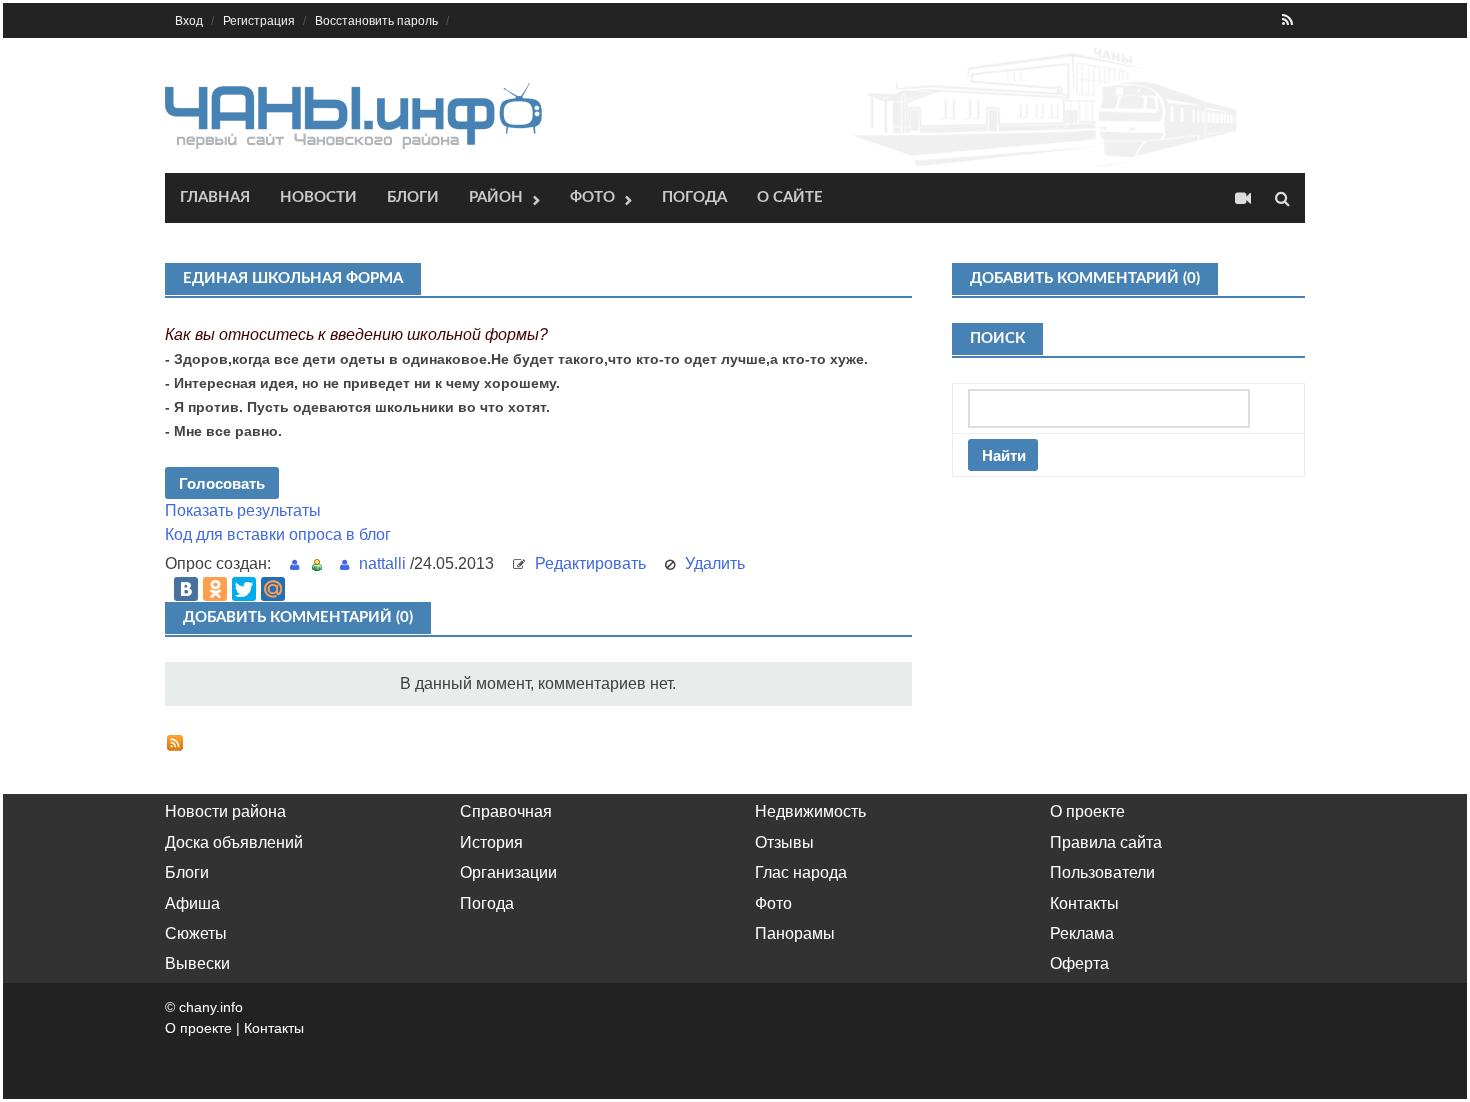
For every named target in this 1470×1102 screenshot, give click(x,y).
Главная (215, 197)
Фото (592, 197)
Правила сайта (1106, 842)
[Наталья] (300, 563)
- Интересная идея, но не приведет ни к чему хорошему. (362, 383)
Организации (508, 872)
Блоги (413, 197)
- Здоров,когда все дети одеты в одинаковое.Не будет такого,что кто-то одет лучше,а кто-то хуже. (516, 359)
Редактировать (590, 563)
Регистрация (259, 21)
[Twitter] (244, 589)
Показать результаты (243, 510)
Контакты (1084, 903)
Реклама (1082, 933)
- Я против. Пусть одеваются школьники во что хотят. (357, 407)
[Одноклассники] (215, 589)
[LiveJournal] (302, 589)
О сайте (790, 197)
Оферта (1079, 963)
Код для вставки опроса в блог (278, 534)
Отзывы (784, 842)
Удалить (715, 563)
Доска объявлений (234, 842)
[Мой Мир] (273, 589)
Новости (318, 197)
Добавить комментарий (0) (298, 617)
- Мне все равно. (223, 431)
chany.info (211, 1007)
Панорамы (795, 933)
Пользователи (1102, 872)
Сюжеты (196, 933)
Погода (694, 197)
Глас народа (801, 872)
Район (496, 197)
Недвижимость (810, 811)
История (491, 842)
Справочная (506, 811)
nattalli (382, 563)
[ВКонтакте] (186, 589)
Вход (189, 21)
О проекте (1087, 811)
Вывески (197, 963)
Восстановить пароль (376, 21)
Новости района (225, 811)
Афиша (192, 903)
